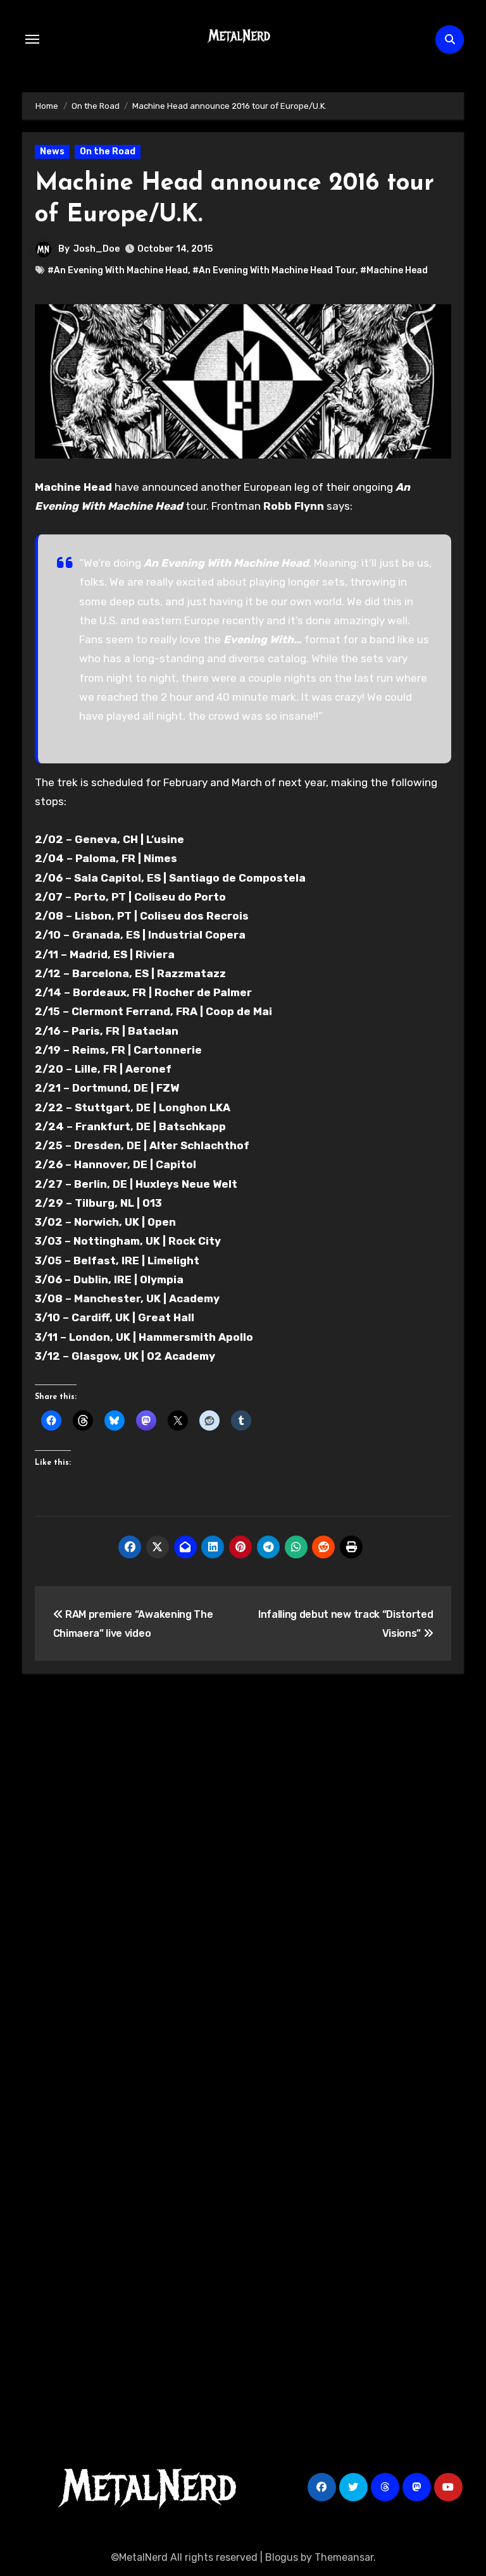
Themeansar (344, 2557)
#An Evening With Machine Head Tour (274, 270)
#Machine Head (394, 270)
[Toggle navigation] (32, 39)
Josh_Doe (97, 249)
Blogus (282, 2557)
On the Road (108, 151)
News (52, 151)
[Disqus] (243, 1869)
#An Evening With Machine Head (118, 270)
